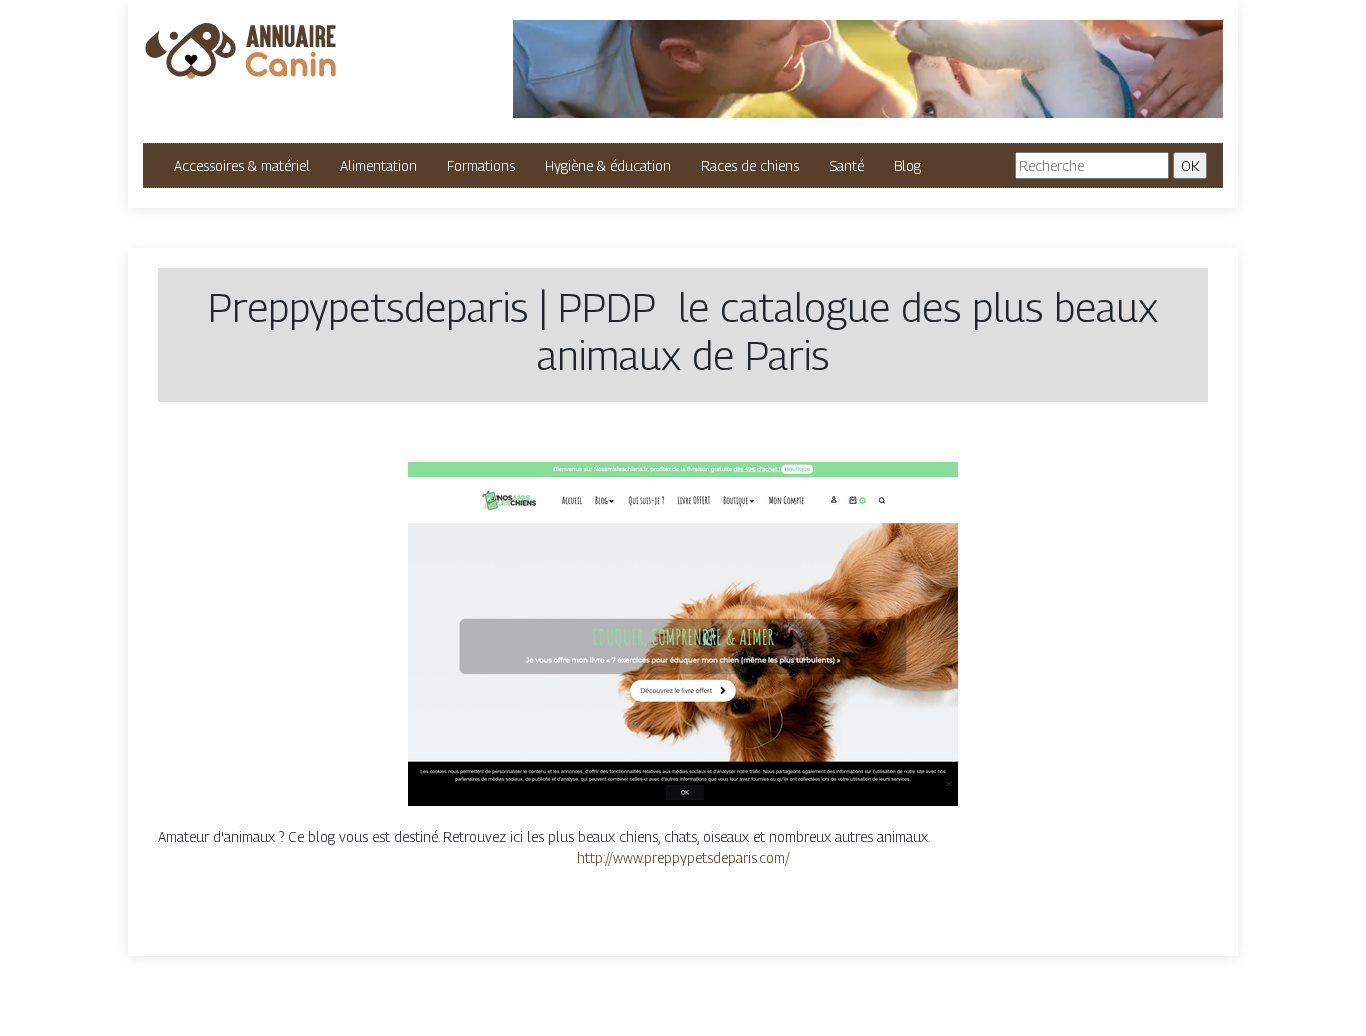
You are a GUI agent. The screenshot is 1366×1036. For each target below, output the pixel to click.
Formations (481, 165)
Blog (907, 165)
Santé (846, 165)
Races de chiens (750, 165)
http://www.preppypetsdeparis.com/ (683, 857)
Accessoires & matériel (242, 165)
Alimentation (378, 165)
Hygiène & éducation (608, 165)
